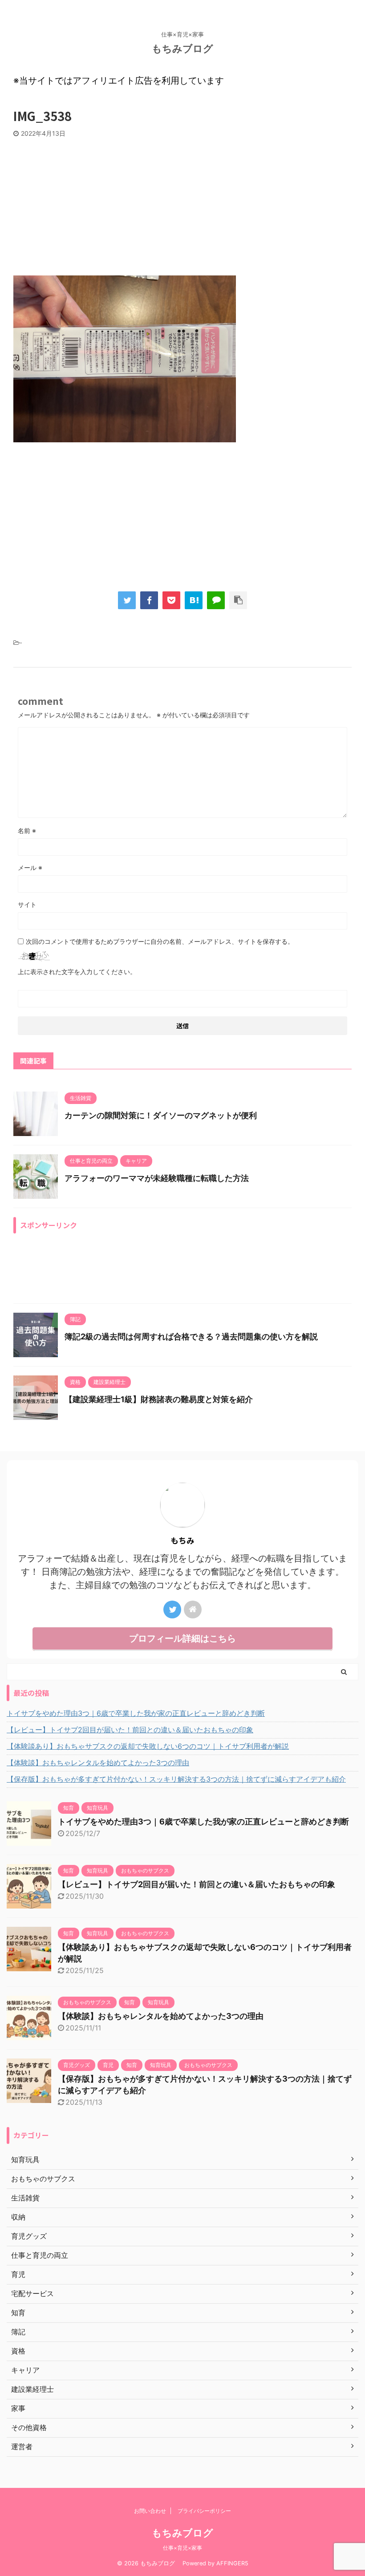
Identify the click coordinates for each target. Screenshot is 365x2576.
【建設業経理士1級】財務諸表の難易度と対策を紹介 (159, 1399)
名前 (27, 831)
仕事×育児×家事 (182, 2548)
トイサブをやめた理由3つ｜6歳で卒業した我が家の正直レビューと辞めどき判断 (136, 1713)
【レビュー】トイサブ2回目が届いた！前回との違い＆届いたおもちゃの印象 (130, 1730)
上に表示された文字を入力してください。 (77, 972)
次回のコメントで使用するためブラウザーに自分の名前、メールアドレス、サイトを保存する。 (160, 941)
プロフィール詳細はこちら (182, 1638)
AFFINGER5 (232, 2563)
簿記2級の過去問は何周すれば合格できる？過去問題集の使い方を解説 (191, 1337)
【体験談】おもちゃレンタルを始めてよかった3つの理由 (98, 1763)
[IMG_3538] (194, 600)
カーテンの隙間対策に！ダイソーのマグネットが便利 (161, 1115)
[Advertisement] (182, 204)
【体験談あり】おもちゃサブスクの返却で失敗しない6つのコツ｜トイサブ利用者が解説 (148, 1746)
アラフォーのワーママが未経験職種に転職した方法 (157, 1178)
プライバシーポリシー (204, 2511)
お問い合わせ (150, 2511)
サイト (27, 904)
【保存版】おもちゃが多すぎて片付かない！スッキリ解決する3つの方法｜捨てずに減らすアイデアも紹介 (176, 1779)
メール (30, 867)
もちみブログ (187, 49)
